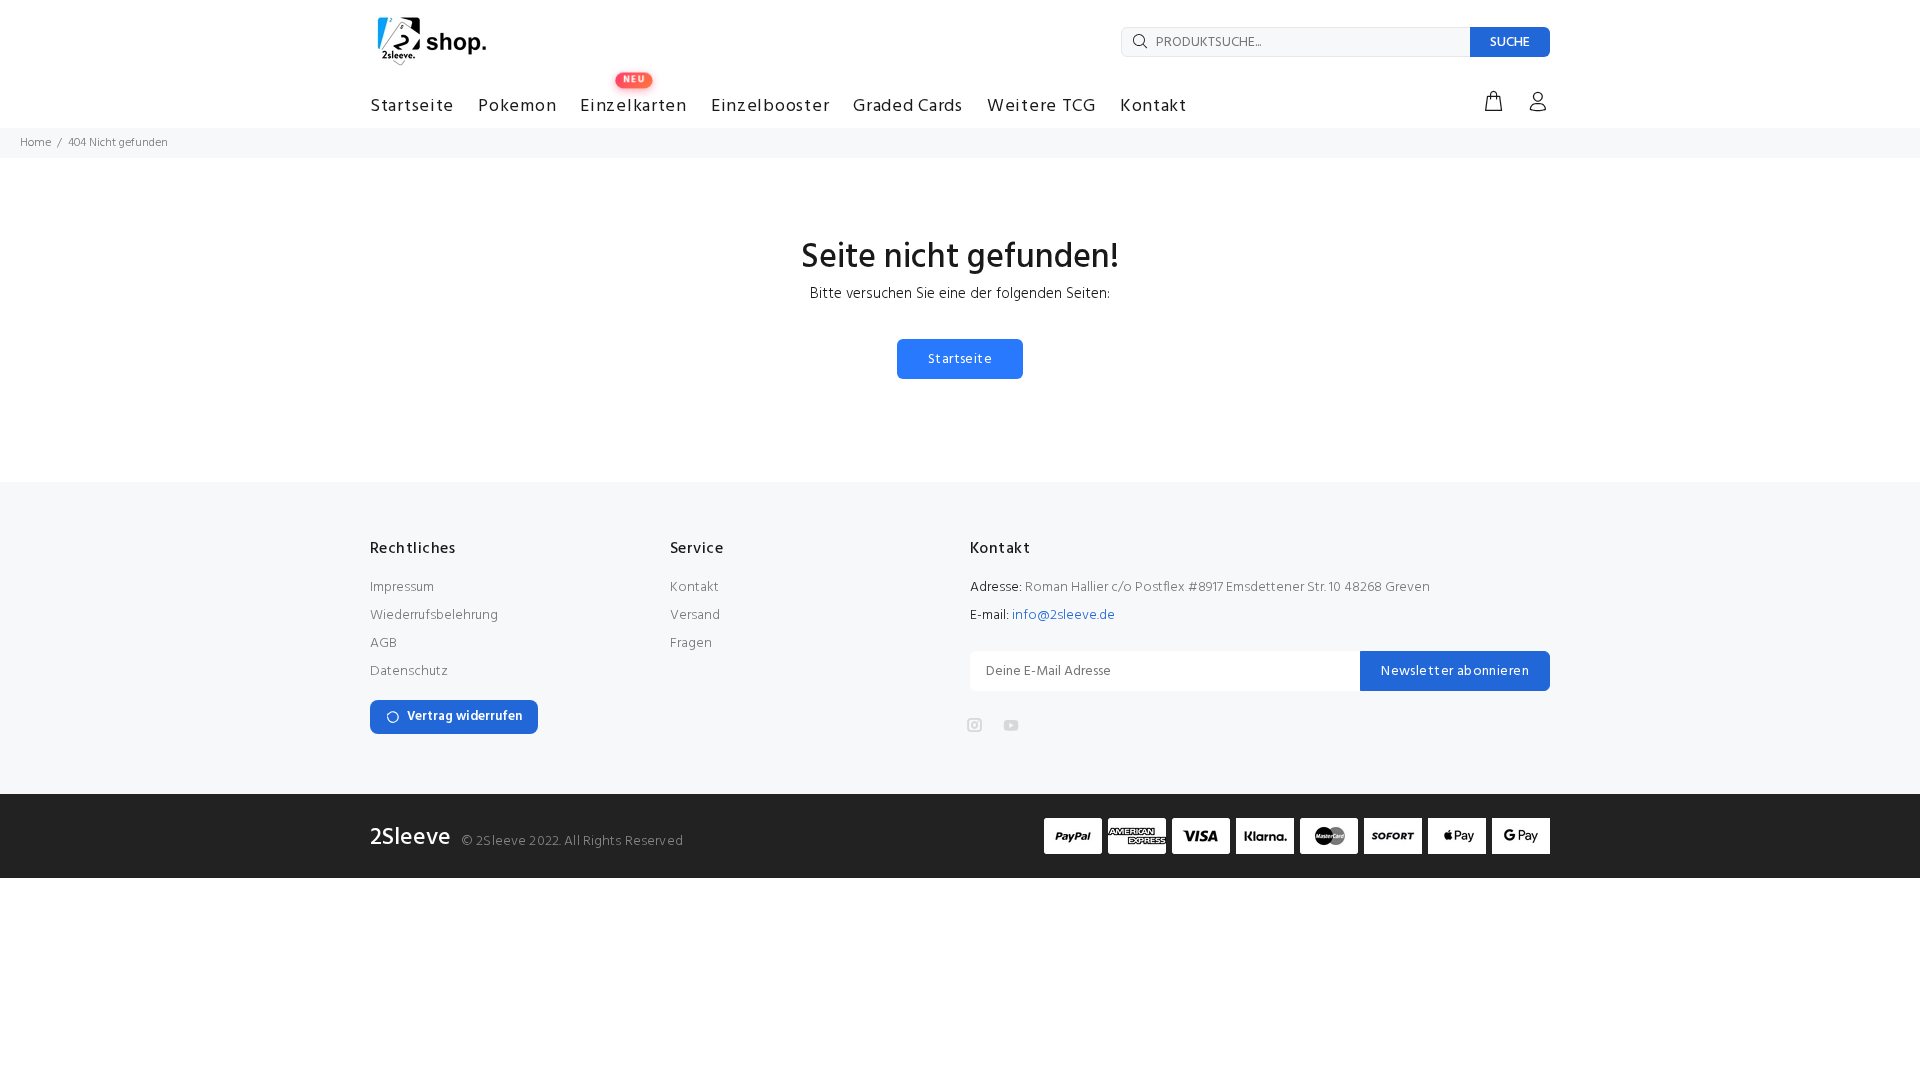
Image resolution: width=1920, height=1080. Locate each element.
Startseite (960, 359)
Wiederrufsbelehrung (434, 615)
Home (35, 143)
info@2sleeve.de (1063, 615)
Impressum (402, 587)
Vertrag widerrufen (464, 716)
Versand (695, 615)
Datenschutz (409, 671)
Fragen (691, 643)
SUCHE (1510, 42)
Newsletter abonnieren (1455, 671)
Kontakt (694, 587)
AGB (383, 643)
